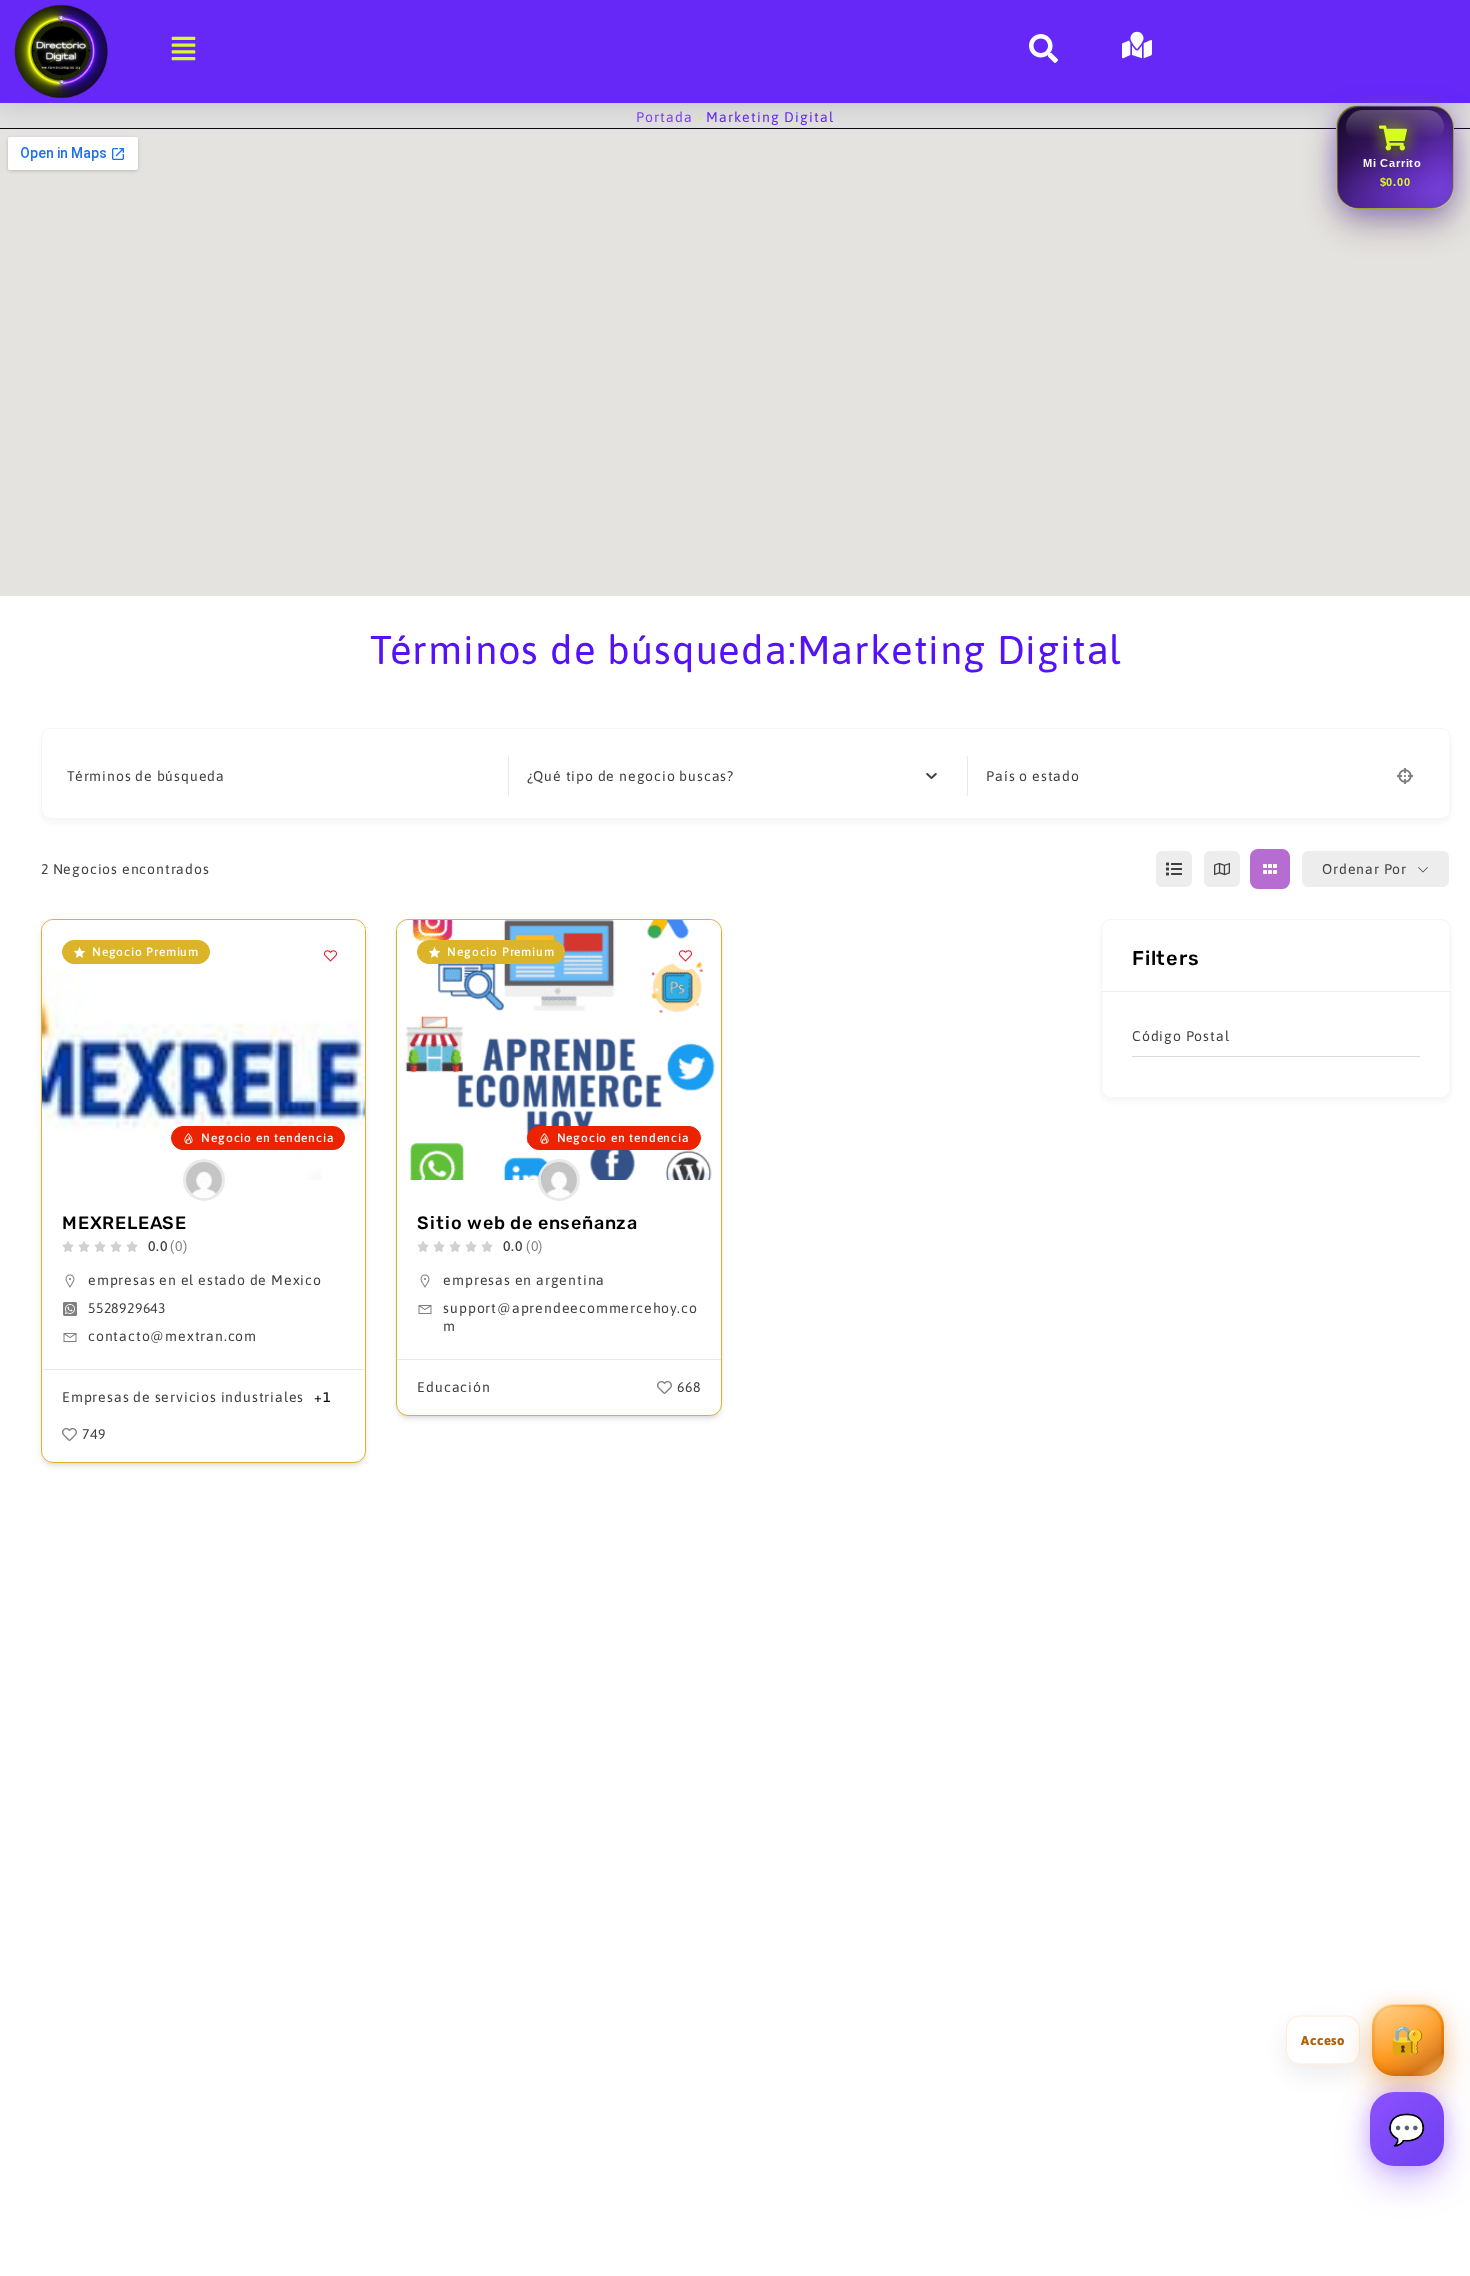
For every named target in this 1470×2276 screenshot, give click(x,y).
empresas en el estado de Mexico (205, 1280)
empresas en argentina (524, 1280)
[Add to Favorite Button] (330, 955)
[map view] (1222, 869)
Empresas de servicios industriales (183, 1397)
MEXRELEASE (124, 1223)
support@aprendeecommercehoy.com (570, 1317)
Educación (453, 1387)
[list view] (1174, 869)
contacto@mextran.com (172, 1336)
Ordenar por (1364, 869)
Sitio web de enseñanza (527, 1223)
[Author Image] (204, 1180)
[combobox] (732, 776)
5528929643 (127, 1308)
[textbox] (630, 776)
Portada (664, 117)
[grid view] (1270, 869)
